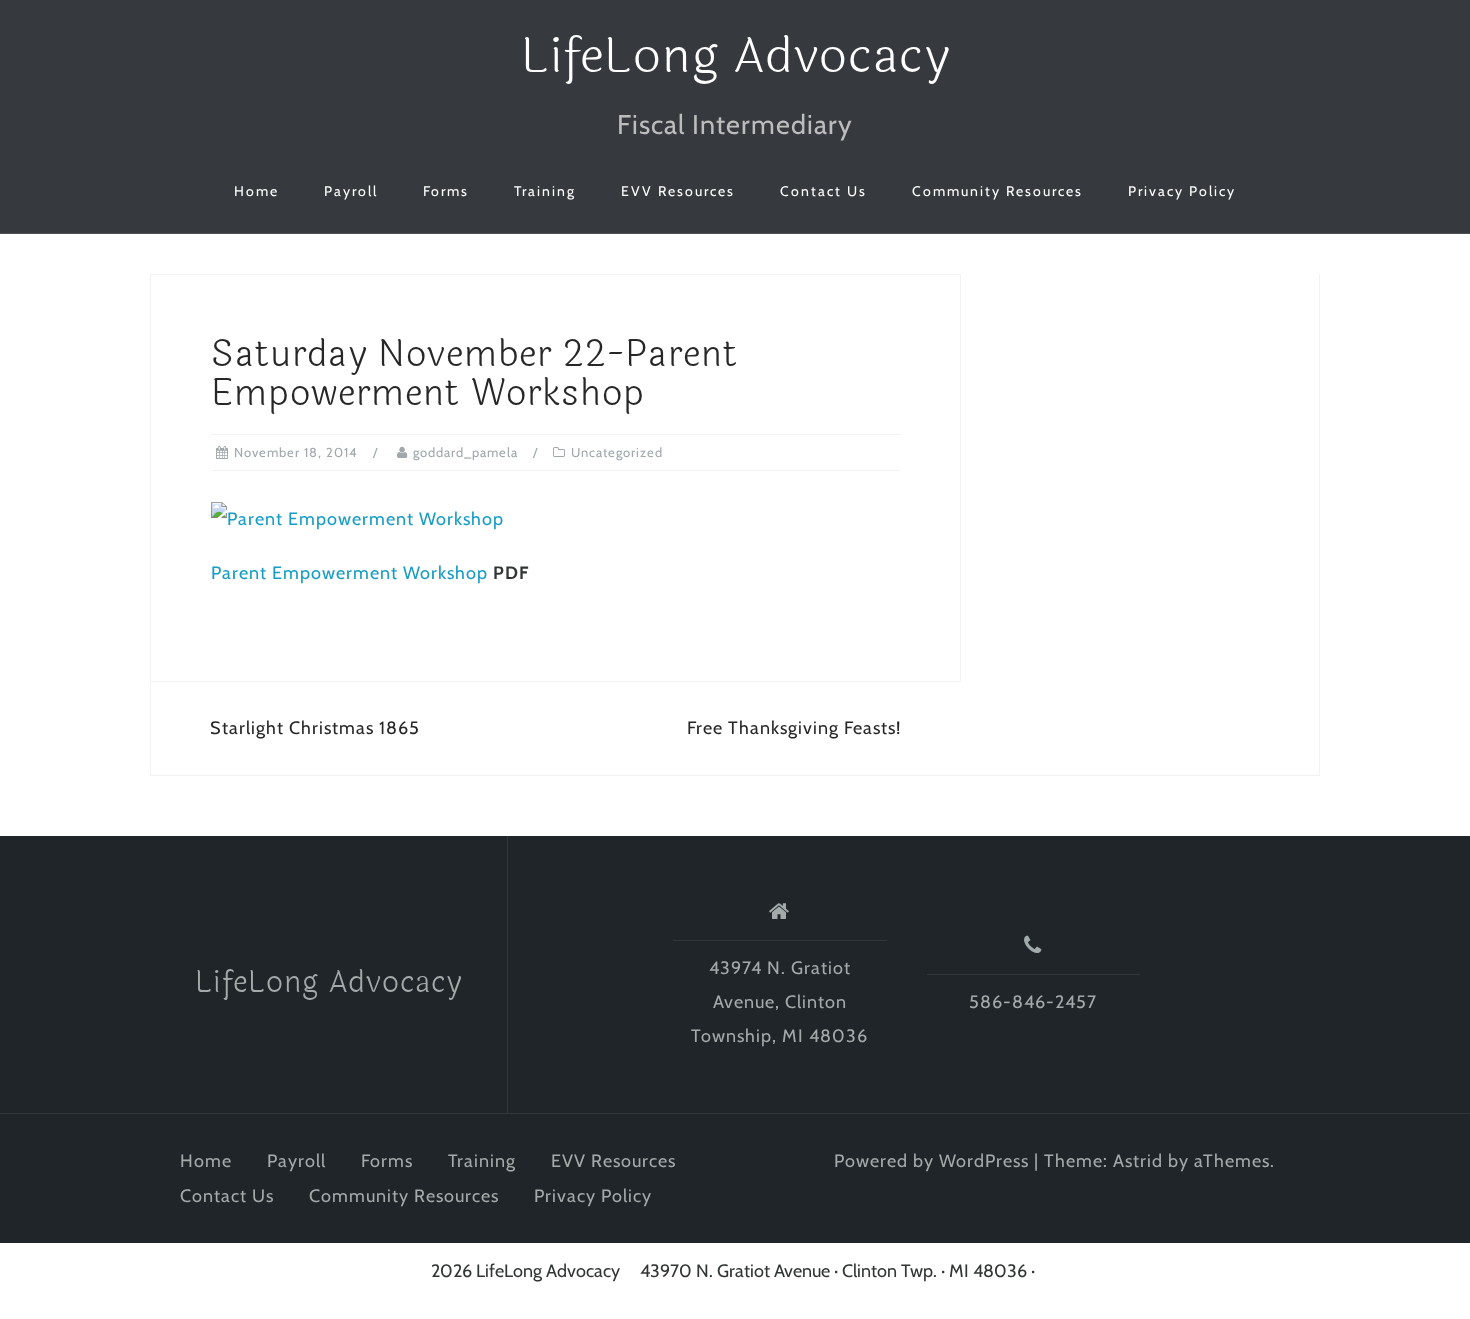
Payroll (351, 191)
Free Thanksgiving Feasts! (794, 728)
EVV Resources (678, 191)
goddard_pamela (465, 452)
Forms (446, 191)
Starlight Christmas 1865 (315, 728)
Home (256, 191)
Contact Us (823, 191)
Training (545, 191)
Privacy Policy (1182, 191)
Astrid (1138, 1161)
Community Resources (997, 191)
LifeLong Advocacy (735, 56)
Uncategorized (617, 452)
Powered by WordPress (931, 1161)
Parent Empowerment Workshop (349, 573)
